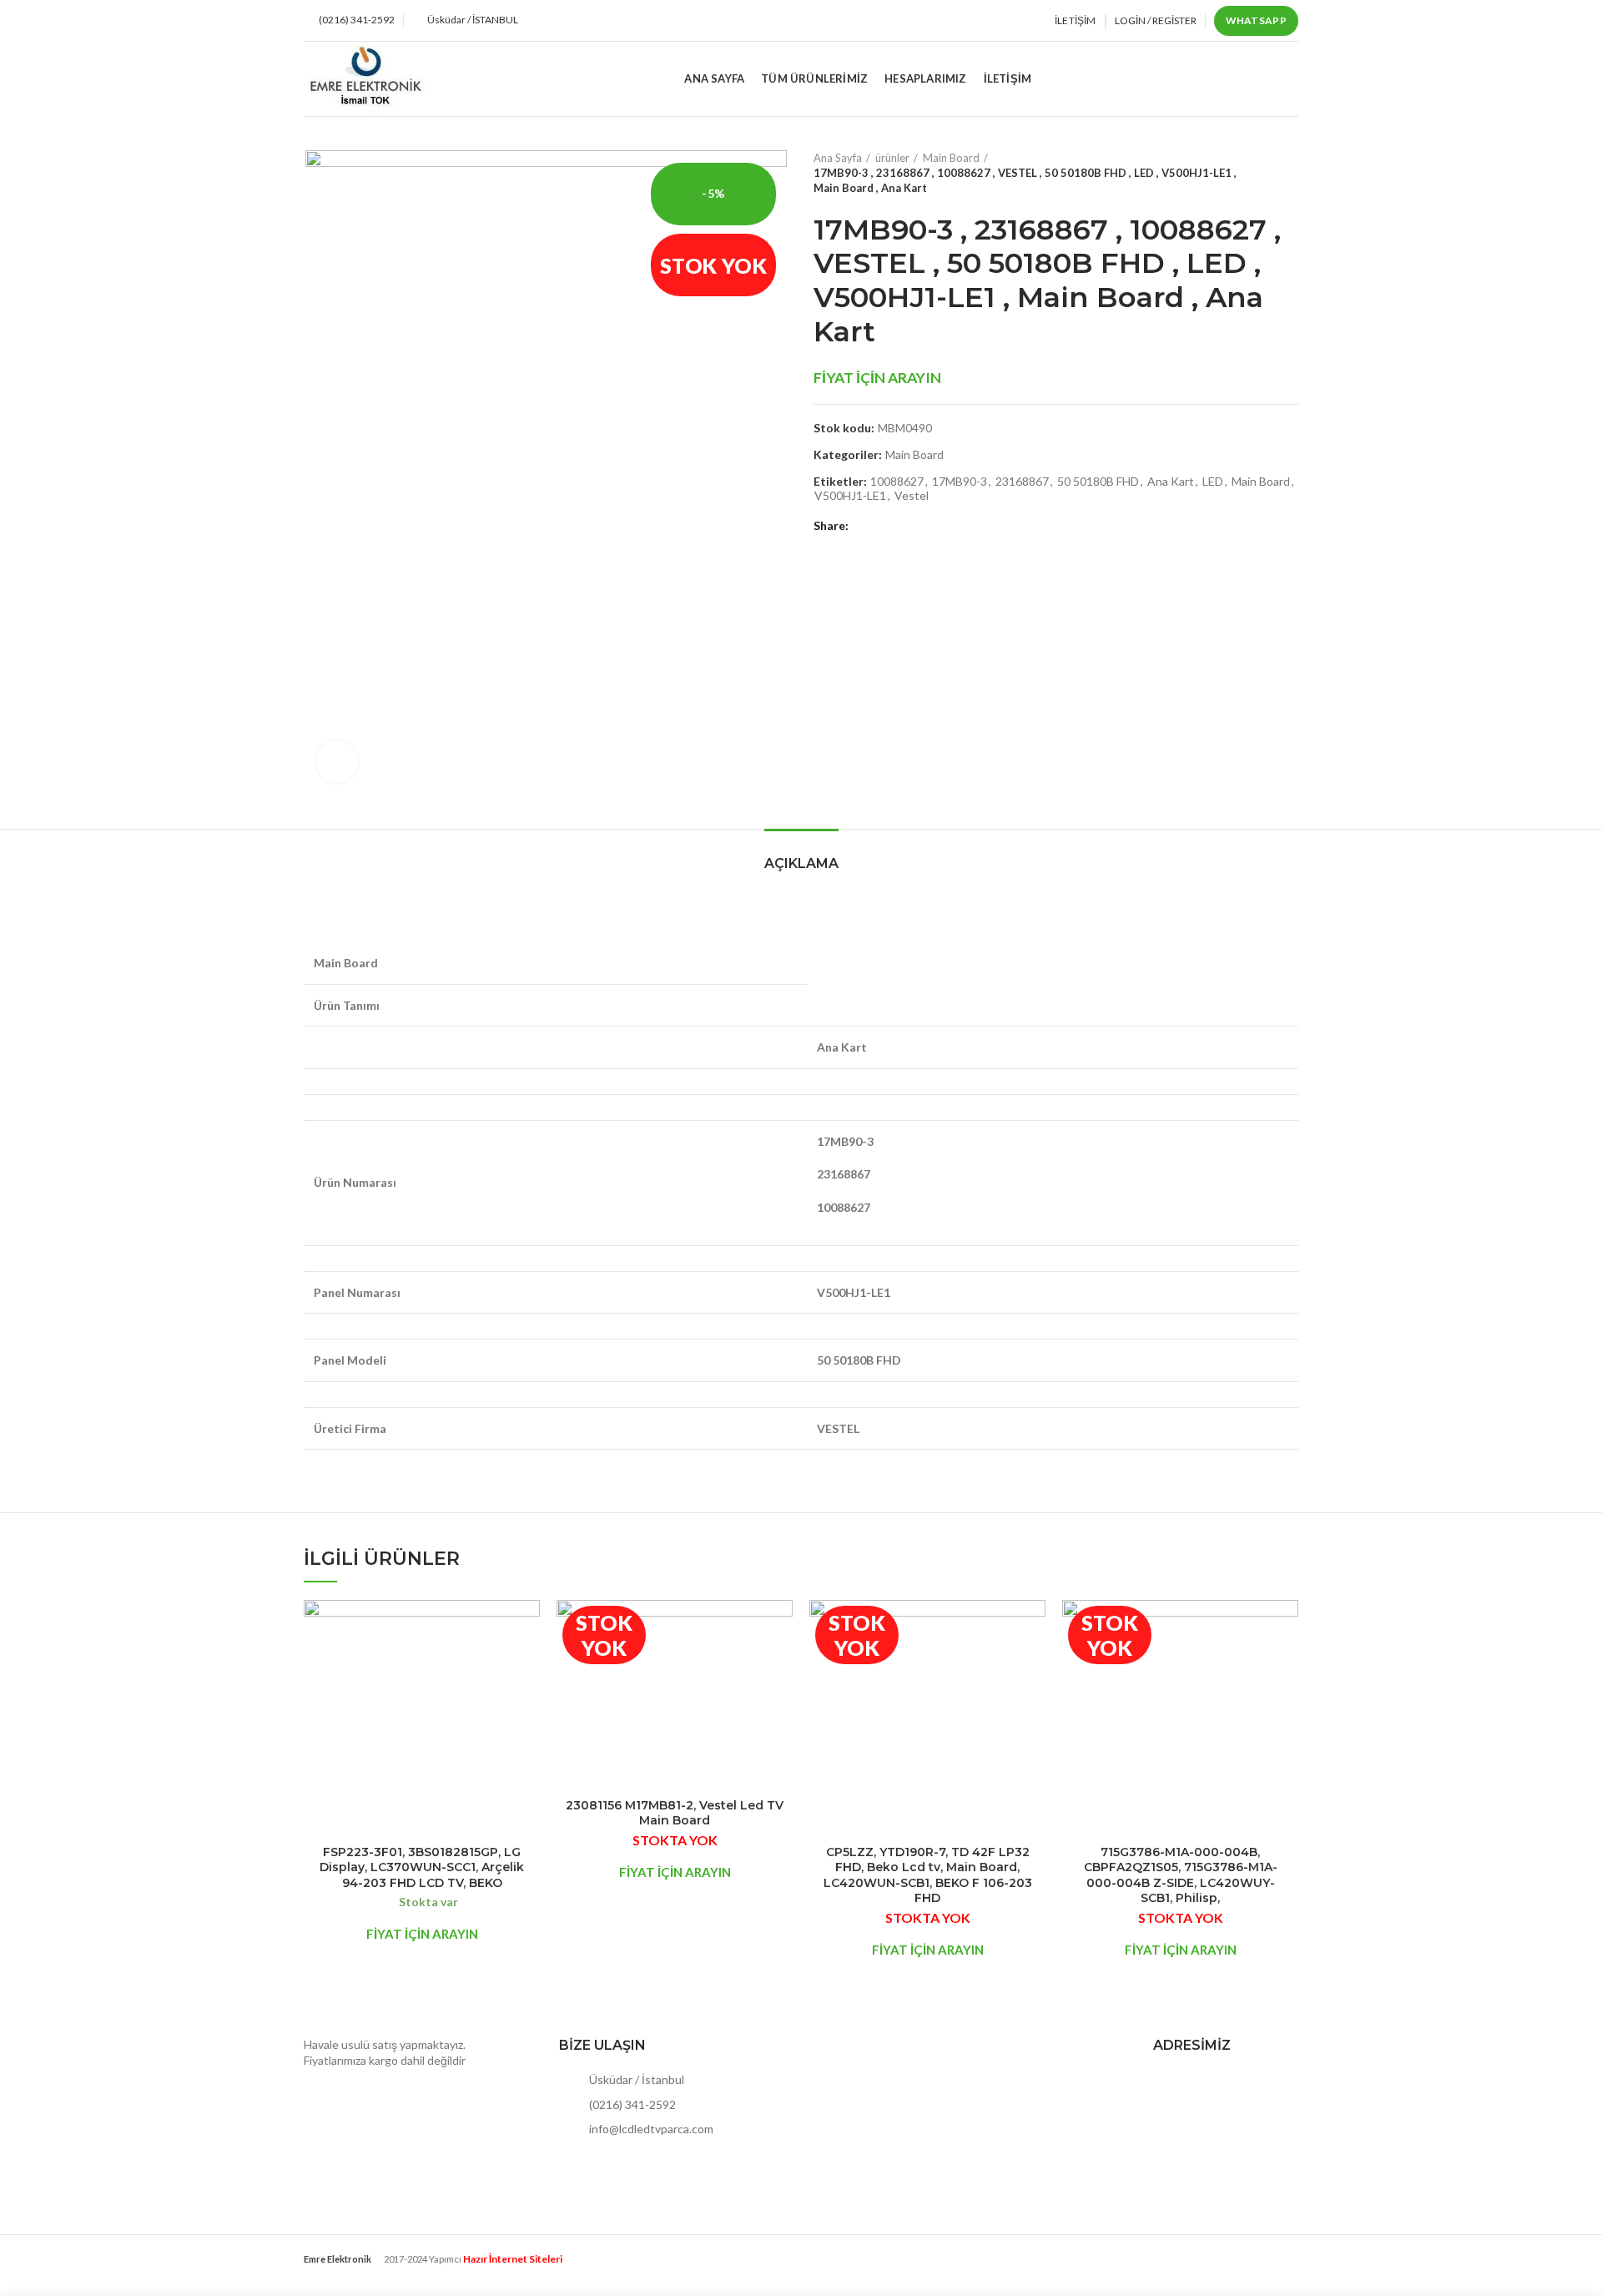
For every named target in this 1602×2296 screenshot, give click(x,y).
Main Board (951, 158)
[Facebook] (865, 526)
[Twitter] (884, 526)
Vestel (912, 496)
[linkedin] (922, 526)
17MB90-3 (960, 482)
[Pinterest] (903, 526)
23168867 (1022, 482)
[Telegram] (942, 526)
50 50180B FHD (1098, 482)
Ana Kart (1171, 482)
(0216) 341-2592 (631, 2104)
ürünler (892, 158)
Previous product (1257, 173)
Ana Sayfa (838, 158)
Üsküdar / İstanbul (635, 2079)
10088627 (897, 482)
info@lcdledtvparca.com (650, 2129)
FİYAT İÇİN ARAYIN (877, 378)
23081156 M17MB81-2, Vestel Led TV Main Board (675, 1813)
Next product (1290, 173)
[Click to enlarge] (337, 762)
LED (1213, 482)
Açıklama (801, 863)
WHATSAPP (1256, 20)
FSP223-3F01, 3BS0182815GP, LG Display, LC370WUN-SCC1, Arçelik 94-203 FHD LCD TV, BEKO (422, 1867)
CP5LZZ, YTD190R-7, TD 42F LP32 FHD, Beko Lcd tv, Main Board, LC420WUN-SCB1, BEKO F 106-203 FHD (928, 1875)
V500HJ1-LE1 (850, 496)
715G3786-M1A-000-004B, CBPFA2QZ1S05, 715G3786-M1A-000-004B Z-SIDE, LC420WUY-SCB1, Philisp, (1181, 1875)
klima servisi (335, 2271)
